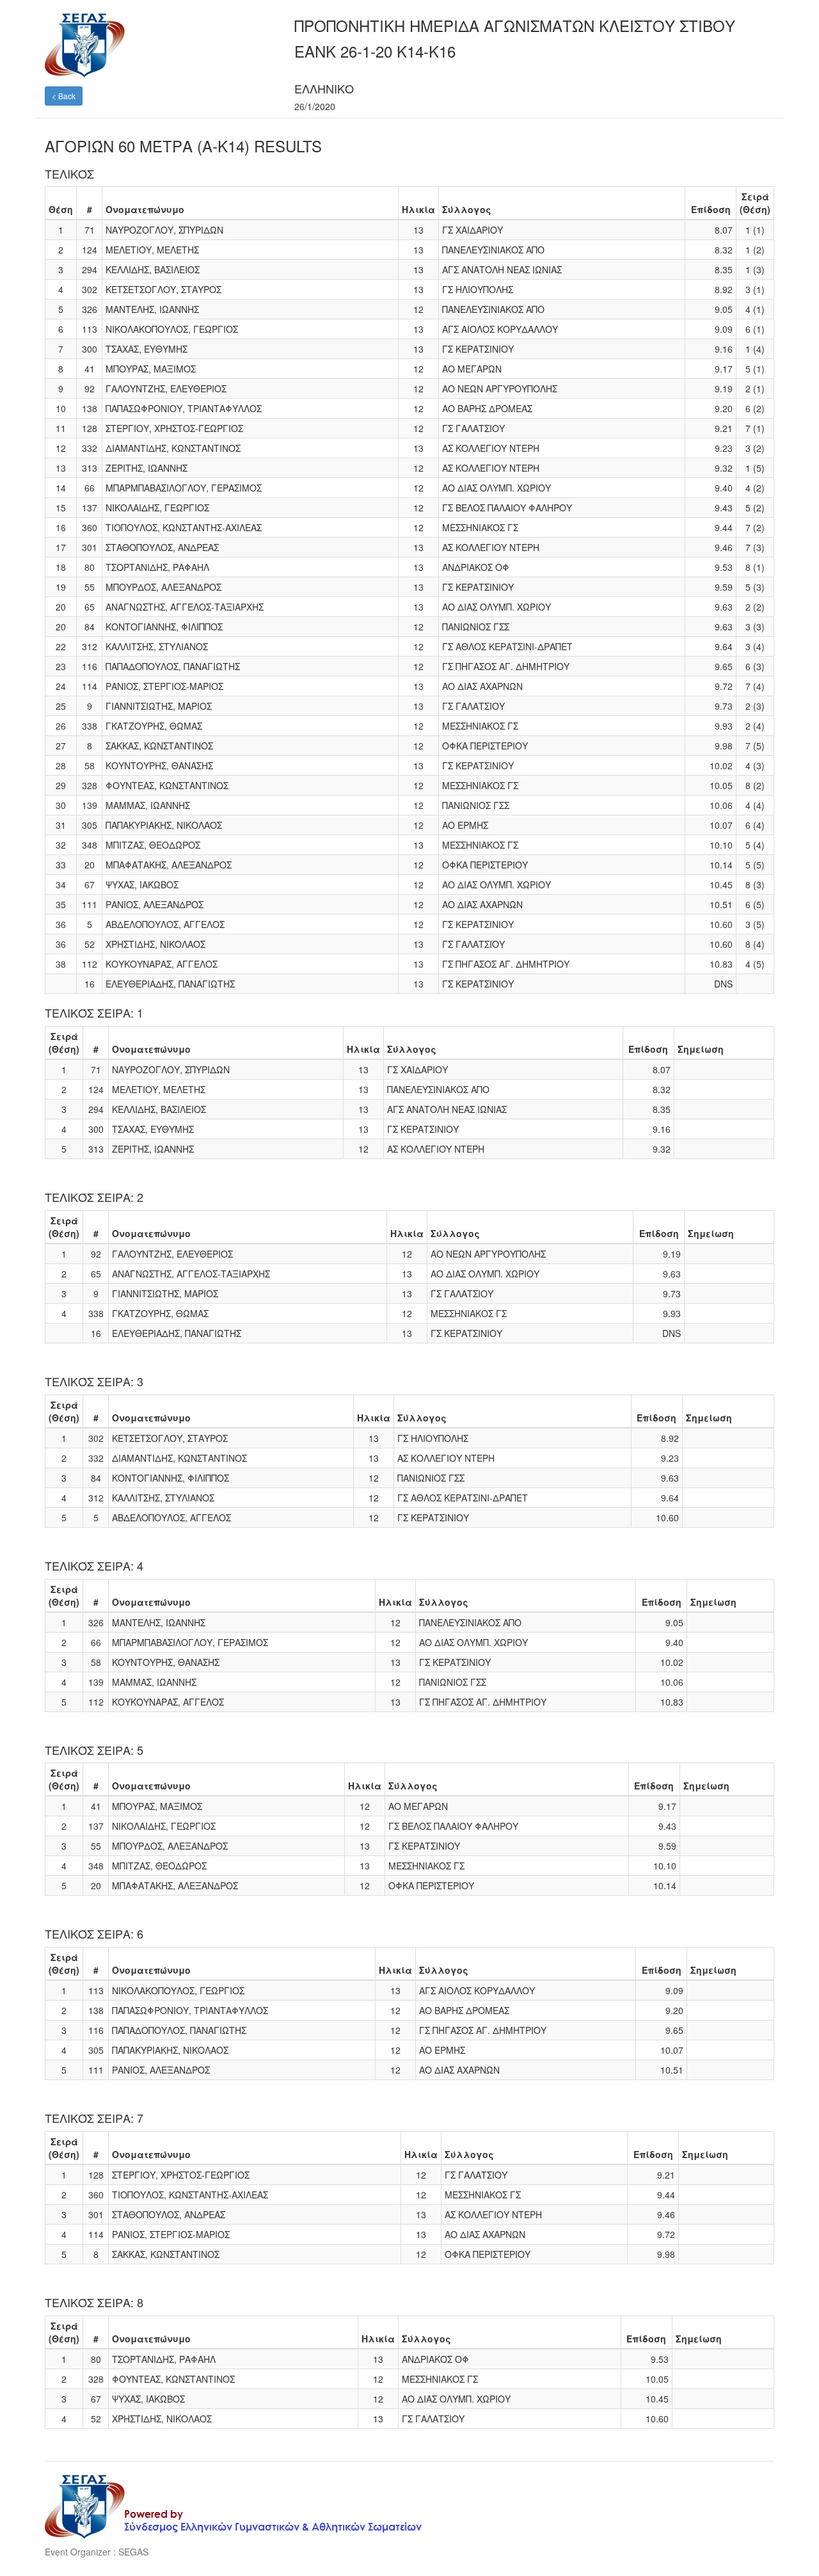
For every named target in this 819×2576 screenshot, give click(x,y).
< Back (64, 96)
